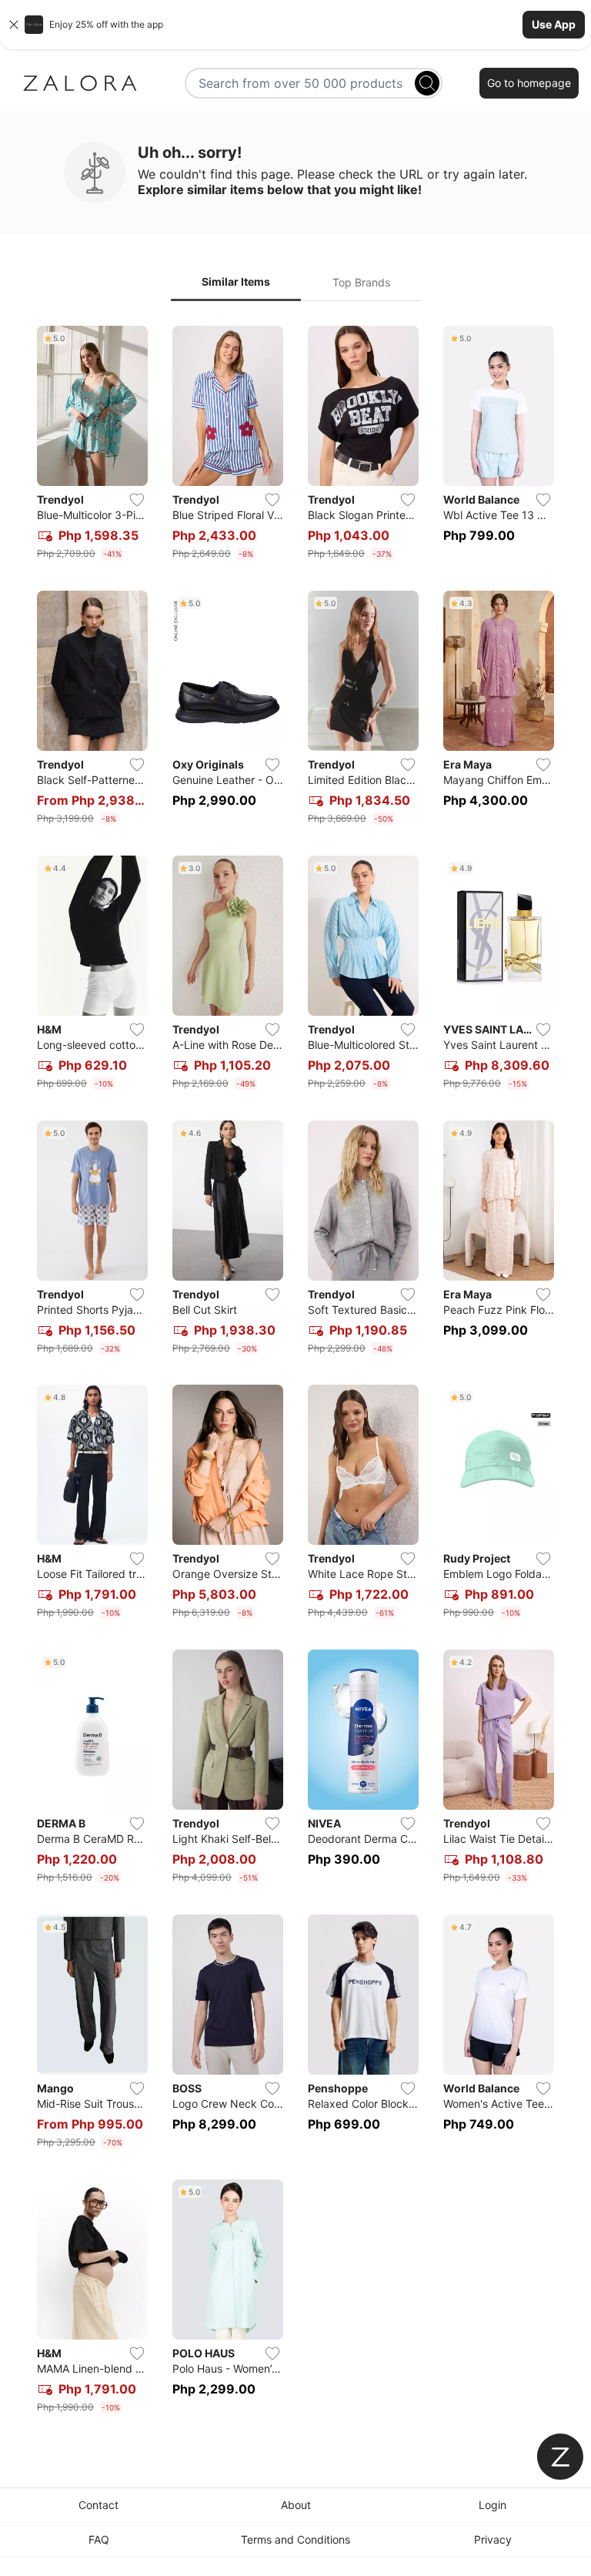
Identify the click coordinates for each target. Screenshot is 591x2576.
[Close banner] (14, 25)
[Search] (427, 83)
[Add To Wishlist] (137, 500)
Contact (98, 2505)
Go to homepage (529, 83)
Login (492, 2505)
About (296, 2505)
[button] (295, 25)
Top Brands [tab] (361, 282)
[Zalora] (80, 83)
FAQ (99, 2539)
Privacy (493, 2539)
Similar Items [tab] (236, 281)
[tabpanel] (295, 1373)
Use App (554, 24)
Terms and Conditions (295, 2539)
